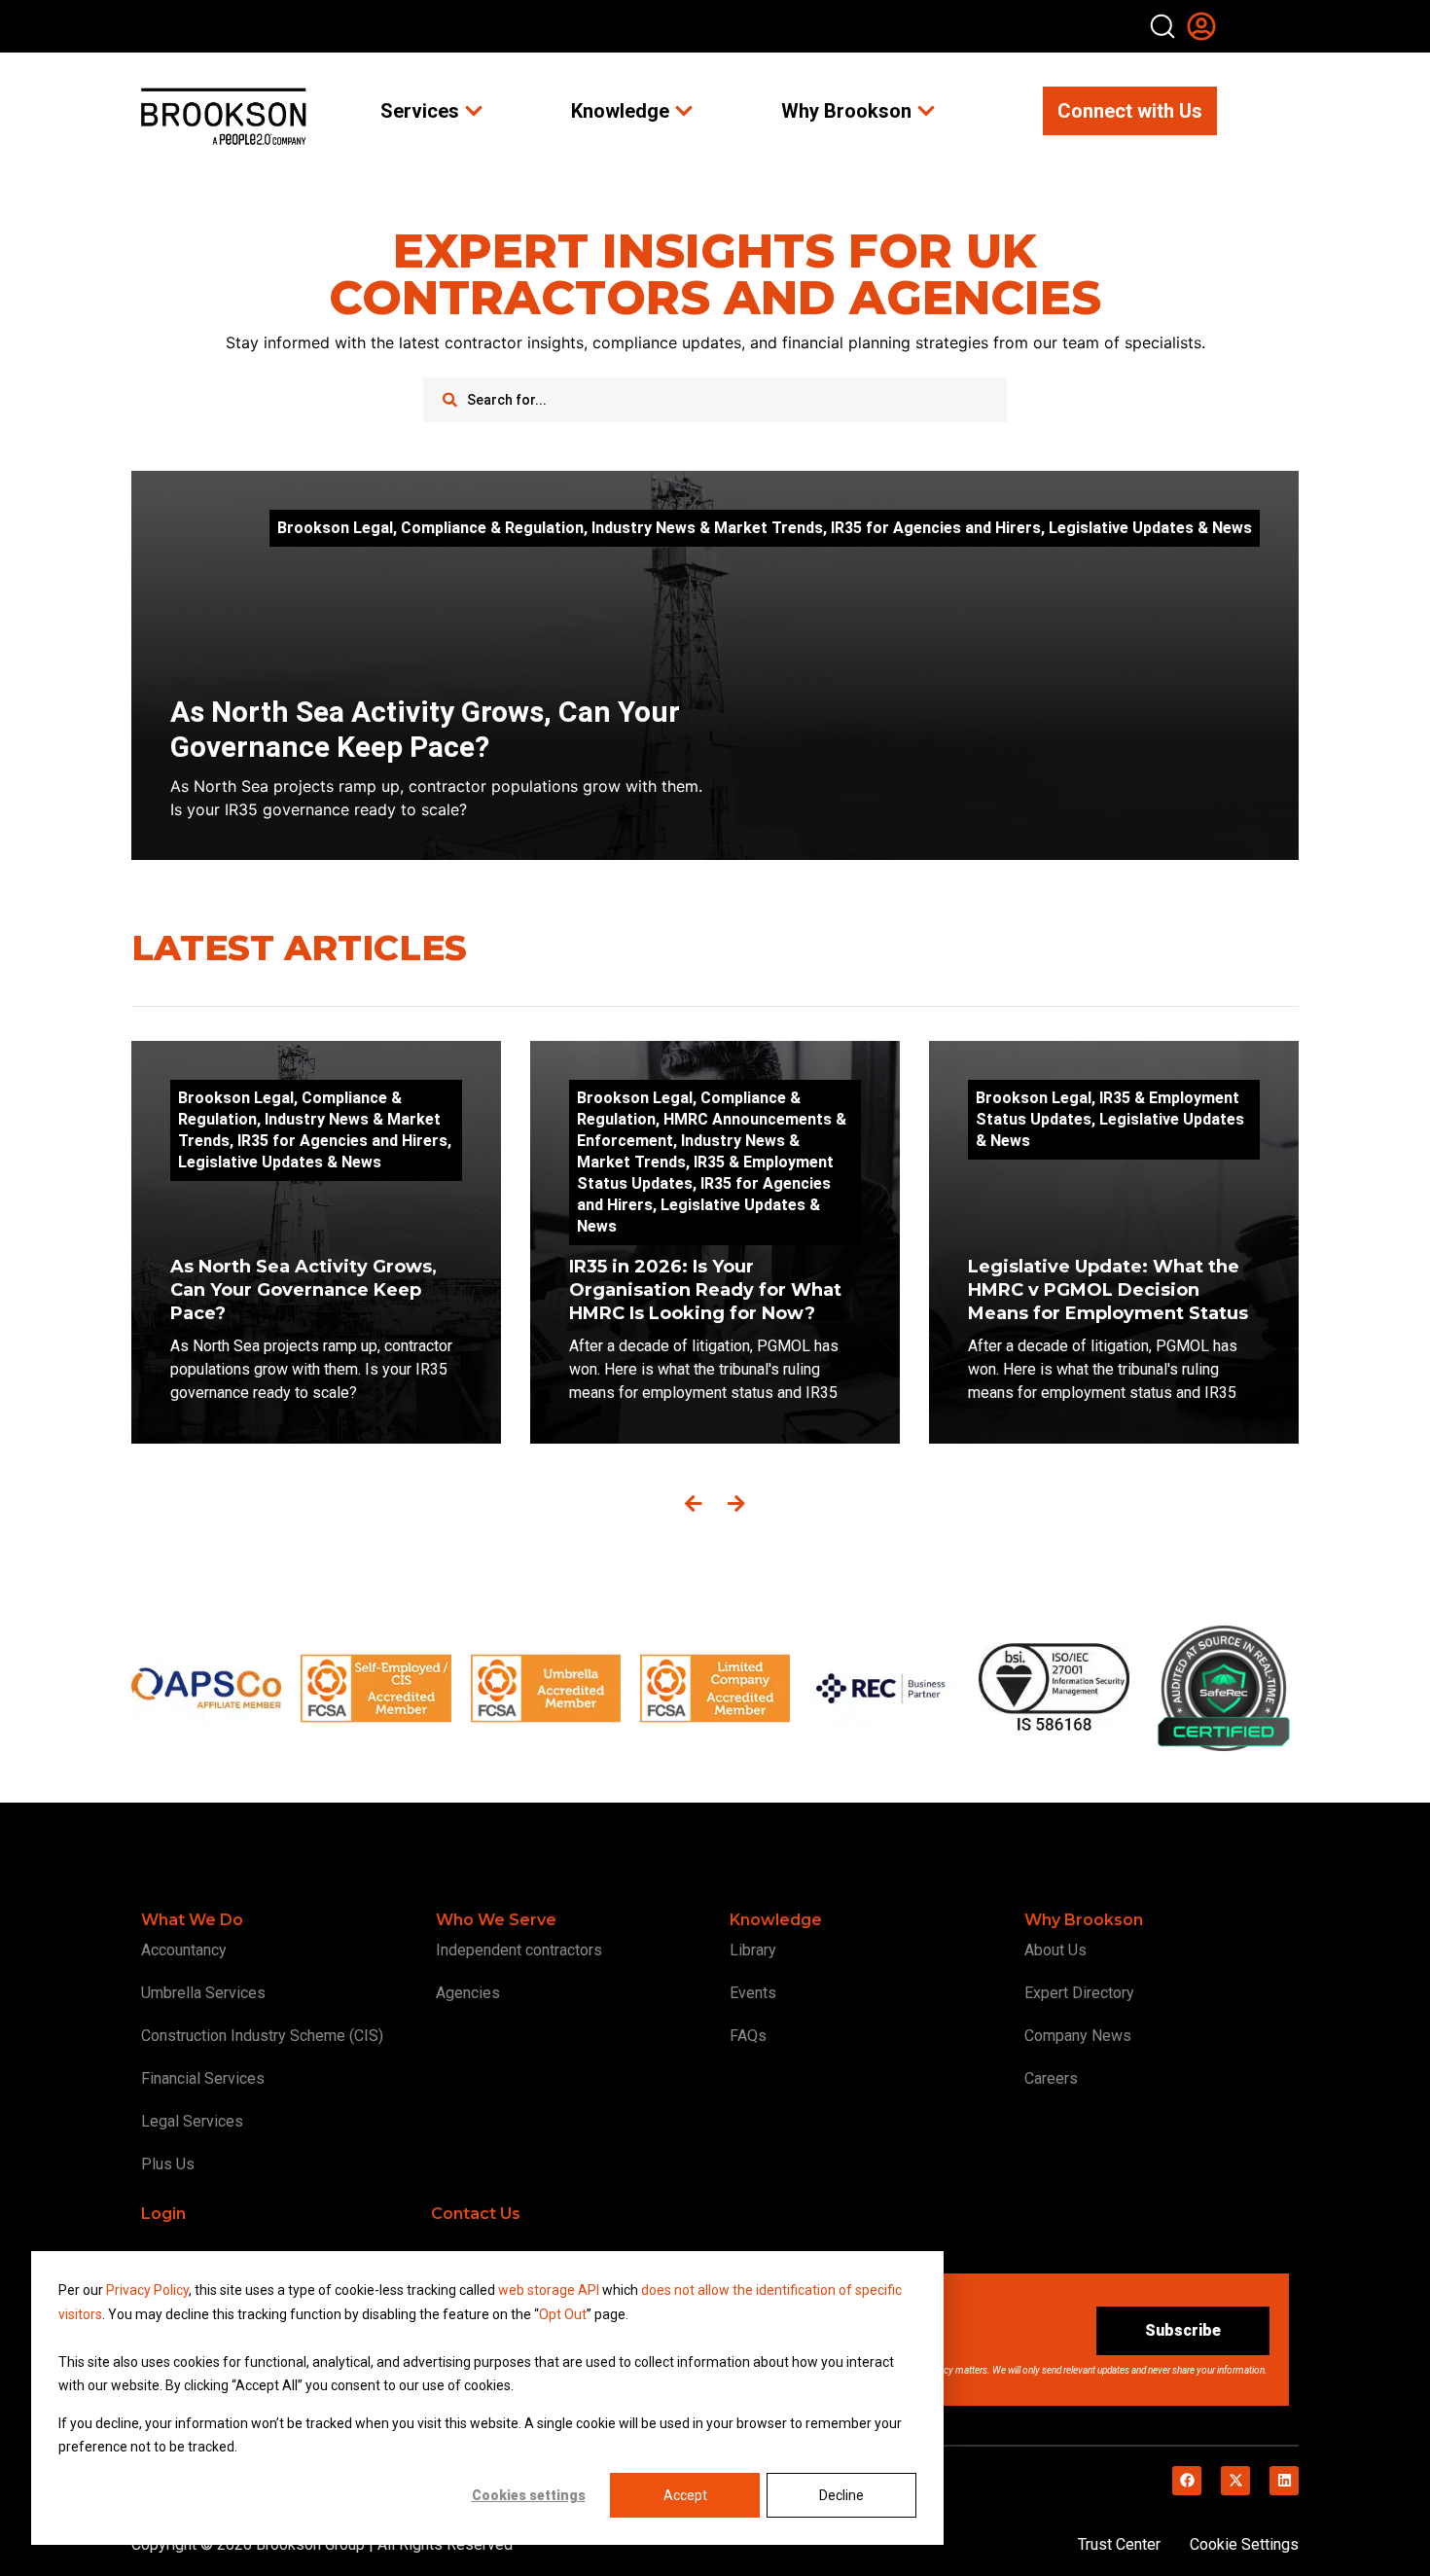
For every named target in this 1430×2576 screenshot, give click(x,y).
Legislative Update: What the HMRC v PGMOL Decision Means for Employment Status (1110, 1290)
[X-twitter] (1235, 2481)
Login (163, 2214)
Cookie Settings (1244, 2544)
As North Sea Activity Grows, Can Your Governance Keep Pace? (425, 729)
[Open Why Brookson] (926, 111)
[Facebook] (1187, 2481)
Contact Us (476, 2214)
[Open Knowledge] (684, 111)
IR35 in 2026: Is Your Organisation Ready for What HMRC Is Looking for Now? (705, 1290)
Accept (685, 2495)
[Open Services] (474, 111)
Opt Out (563, 2314)
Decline (841, 2495)
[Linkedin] (1284, 2481)
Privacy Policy (147, 2290)
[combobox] (715, 400)
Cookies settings (529, 2495)
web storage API (550, 2290)
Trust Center (1119, 2544)
